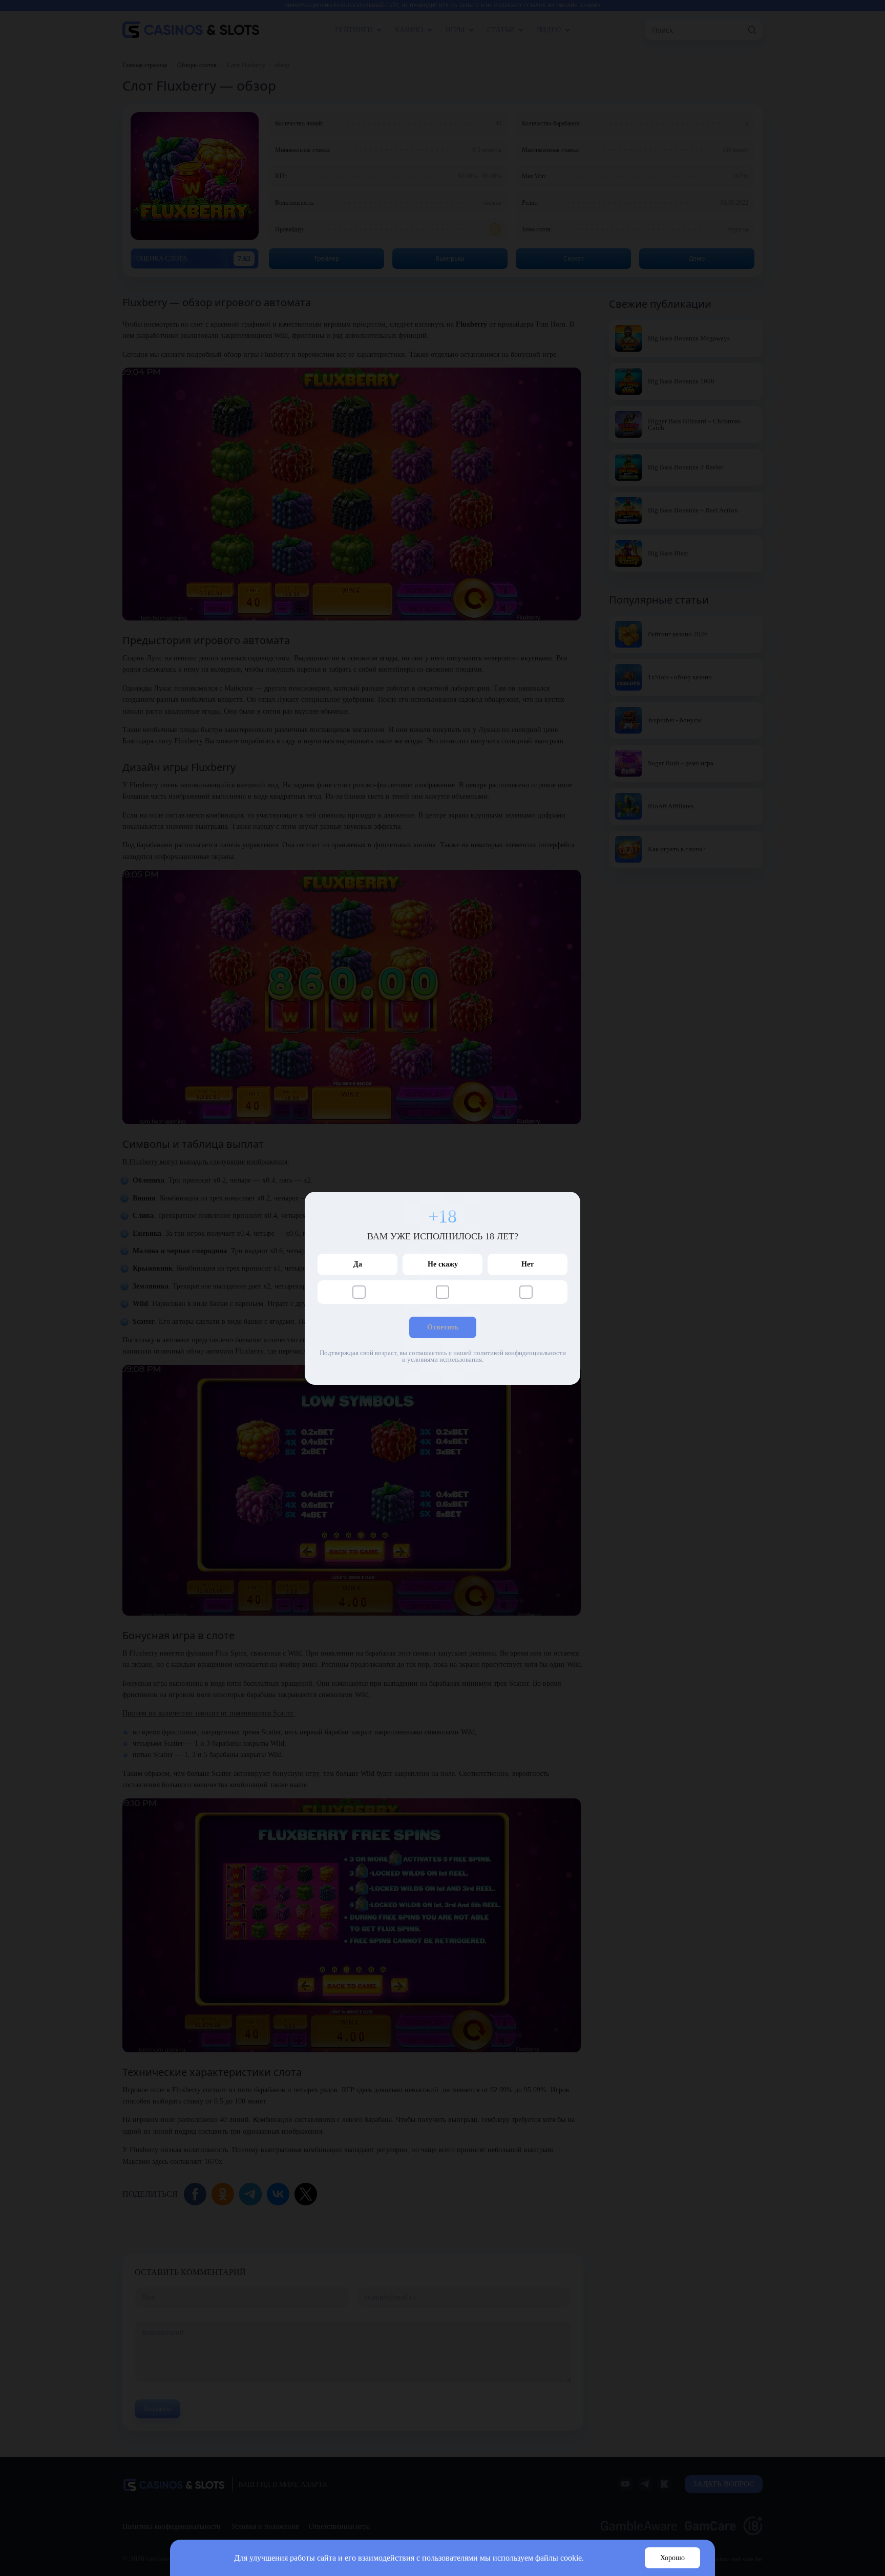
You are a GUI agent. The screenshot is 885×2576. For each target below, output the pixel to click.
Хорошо (672, 2558)
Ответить (443, 1327)
